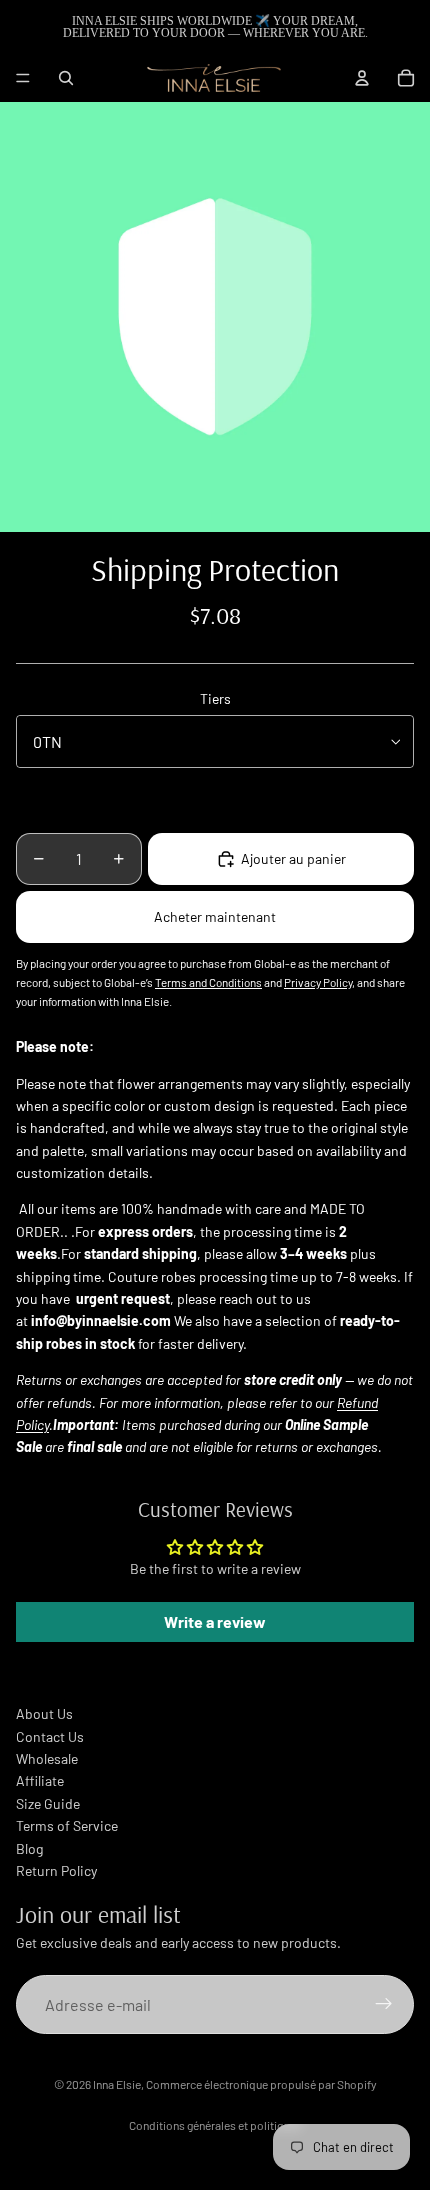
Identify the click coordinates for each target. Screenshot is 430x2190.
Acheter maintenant (215, 916)
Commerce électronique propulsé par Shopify (261, 2084)
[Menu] (23, 78)
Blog (29, 1848)
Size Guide (48, 1803)
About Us (44, 1713)
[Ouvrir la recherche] (66, 78)
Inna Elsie (117, 2084)
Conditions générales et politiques (215, 2125)
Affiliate (40, 1780)
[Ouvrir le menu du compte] (362, 78)
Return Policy (56, 1870)
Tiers (215, 698)
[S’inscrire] (384, 2005)
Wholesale (47, 1758)
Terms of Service (67, 1825)
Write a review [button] (215, 1621)
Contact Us (50, 1736)
